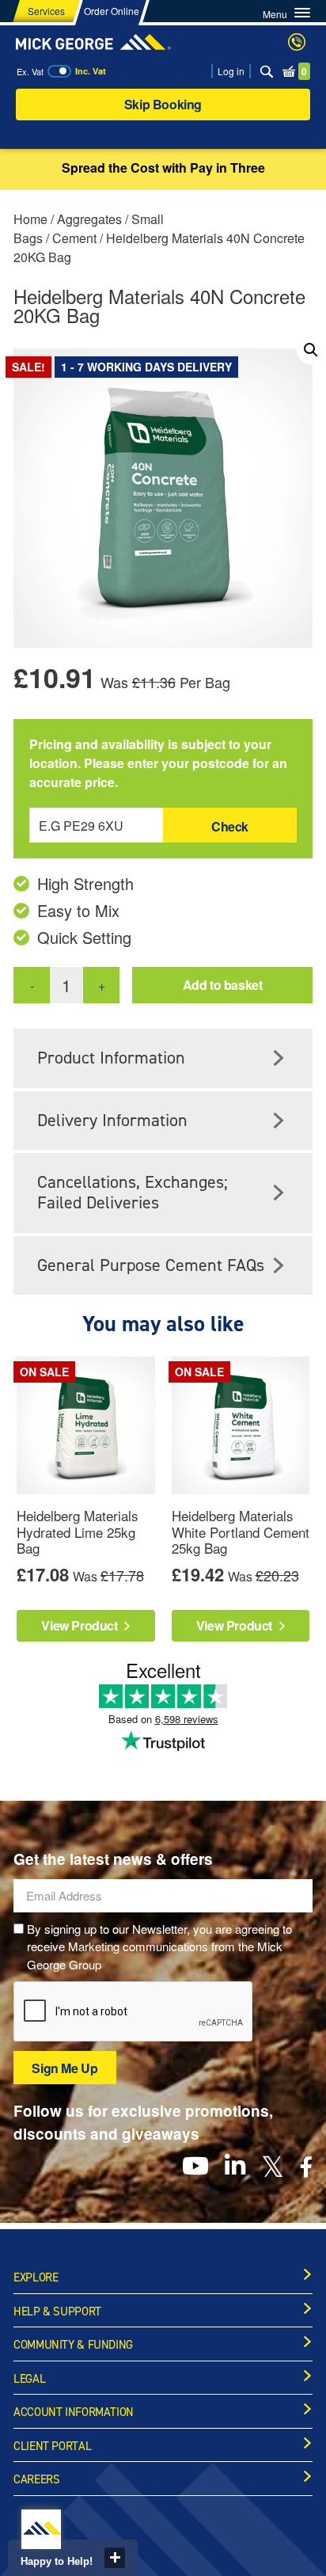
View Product (81, 1625)
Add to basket (223, 985)
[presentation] (134, 2012)
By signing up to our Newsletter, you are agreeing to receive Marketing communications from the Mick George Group (159, 1946)
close (115, 2558)
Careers (36, 2479)
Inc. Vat (91, 71)
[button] (311, 350)
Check (230, 826)
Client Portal (52, 2446)
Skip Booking (163, 104)
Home (30, 219)
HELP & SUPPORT (57, 2312)
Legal (29, 2379)
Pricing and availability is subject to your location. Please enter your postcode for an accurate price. (158, 763)
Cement (74, 238)
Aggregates (89, 219)
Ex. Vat (30, 71)
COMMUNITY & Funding (73, 2345)
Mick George (93, 42)
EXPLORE (36, 2277)
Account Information (74, 2412)
